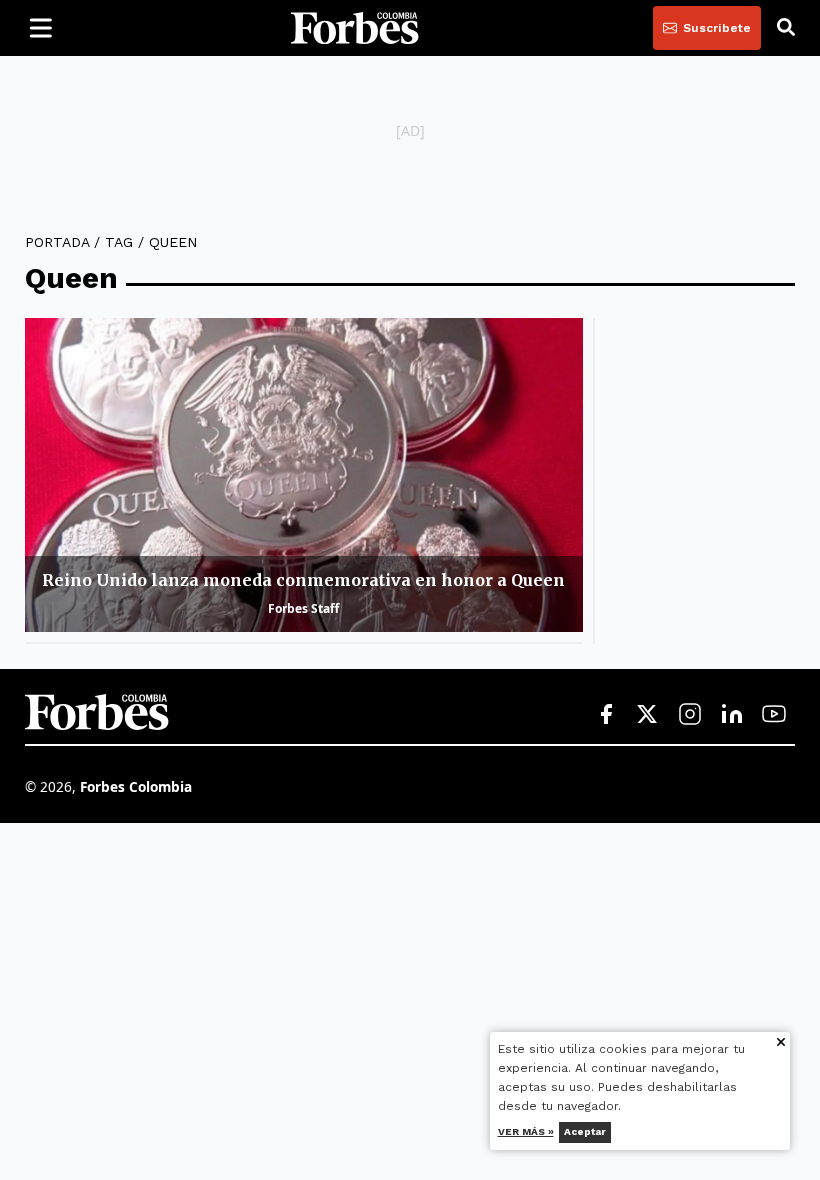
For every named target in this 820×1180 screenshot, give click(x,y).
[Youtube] (774, 715)
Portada (57, 242)
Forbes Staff (303, 608)
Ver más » (526, 1131)
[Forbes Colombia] (355, 28)
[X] (648, 715)
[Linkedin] (732, 715)
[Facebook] (606, 715)
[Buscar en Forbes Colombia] (786, 28)
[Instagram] (690, 715)
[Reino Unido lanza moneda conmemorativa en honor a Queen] (304, 475)
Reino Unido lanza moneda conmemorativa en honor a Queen (303, 580)
